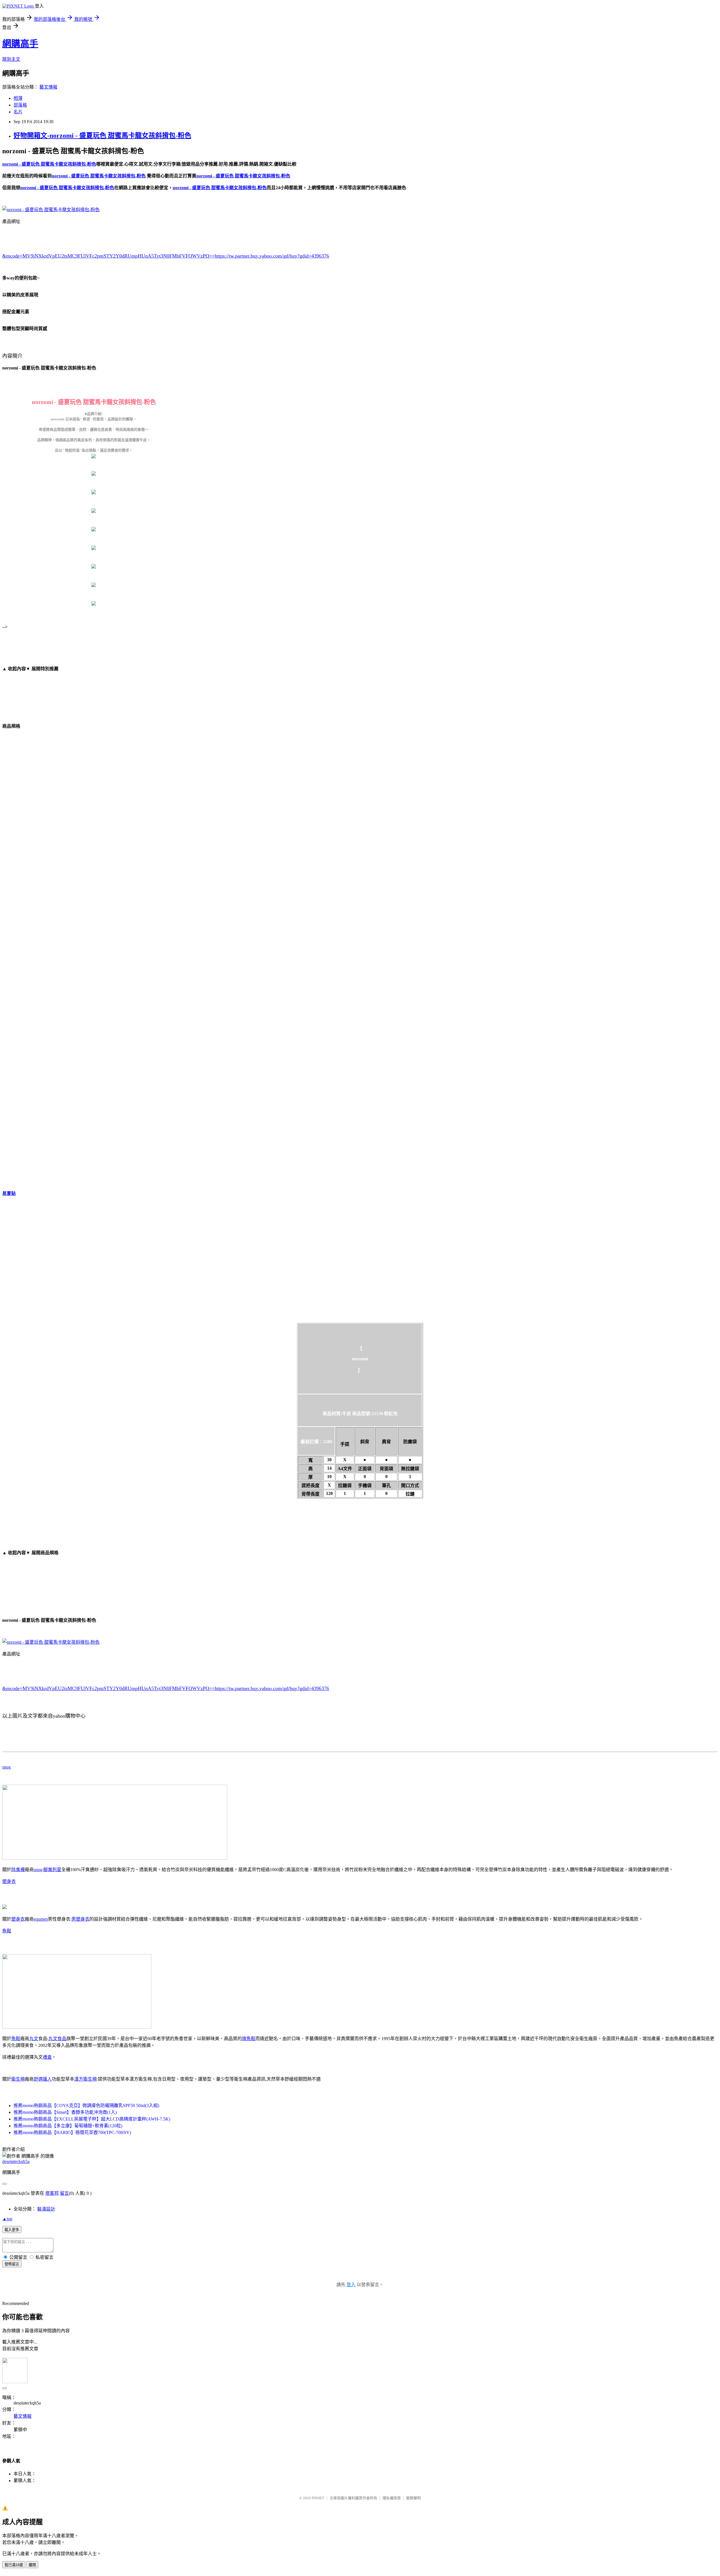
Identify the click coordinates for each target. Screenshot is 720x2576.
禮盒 (47, 2057)
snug (6, 1767)
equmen (41, 1919)
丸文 (34, 2039)
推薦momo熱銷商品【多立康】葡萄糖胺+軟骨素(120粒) (68, 2126)
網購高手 (20, 44)
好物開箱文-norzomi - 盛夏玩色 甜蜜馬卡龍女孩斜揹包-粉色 (102, 136)
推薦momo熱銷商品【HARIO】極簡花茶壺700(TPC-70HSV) (72, 2132)
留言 (64, 2193)
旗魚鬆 (249, 2039)
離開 (32, 2565)
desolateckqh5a (16, 2161)
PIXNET (318, 2498)
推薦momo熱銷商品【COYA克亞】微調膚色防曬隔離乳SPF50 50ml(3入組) (86, 2105)
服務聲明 (413, 2498)
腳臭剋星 (52, 1870)
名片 (18, 112)
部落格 (20, 105)
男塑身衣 (80, 1919)
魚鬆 (7, 1931)
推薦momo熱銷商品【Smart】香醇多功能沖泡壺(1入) (65, 2112)
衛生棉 (18, 2079)
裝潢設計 (46, 2209)
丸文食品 (57, 2039)
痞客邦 (52, 2193)
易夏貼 (9, 1193)
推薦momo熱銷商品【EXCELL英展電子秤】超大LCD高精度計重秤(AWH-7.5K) (92, 2119)
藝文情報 (48, 87)
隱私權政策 (392, 2498)
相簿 (18, 98)
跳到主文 (11, 59)
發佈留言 (12, 2264)
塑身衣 (9, 1881)
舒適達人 (43, 2079)
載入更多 (12, 2230)
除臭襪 (18, 1870)
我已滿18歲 (14, 2565)
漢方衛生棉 (85, 2079)
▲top (7, 2219)
